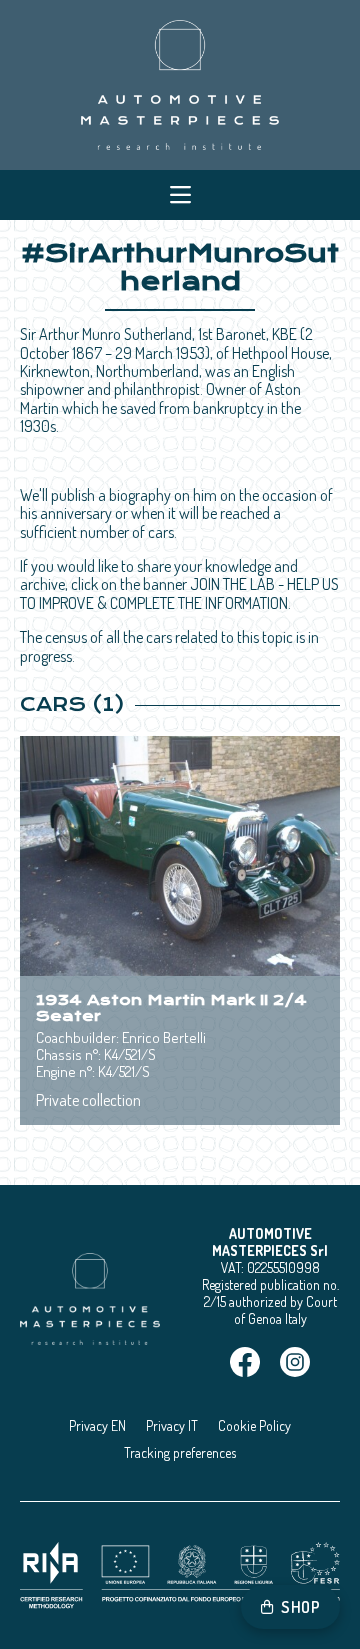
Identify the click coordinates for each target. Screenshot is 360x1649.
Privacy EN (97, 1425)
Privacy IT (172, 1425)
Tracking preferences (180, 1452)
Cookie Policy (254, 1425)
